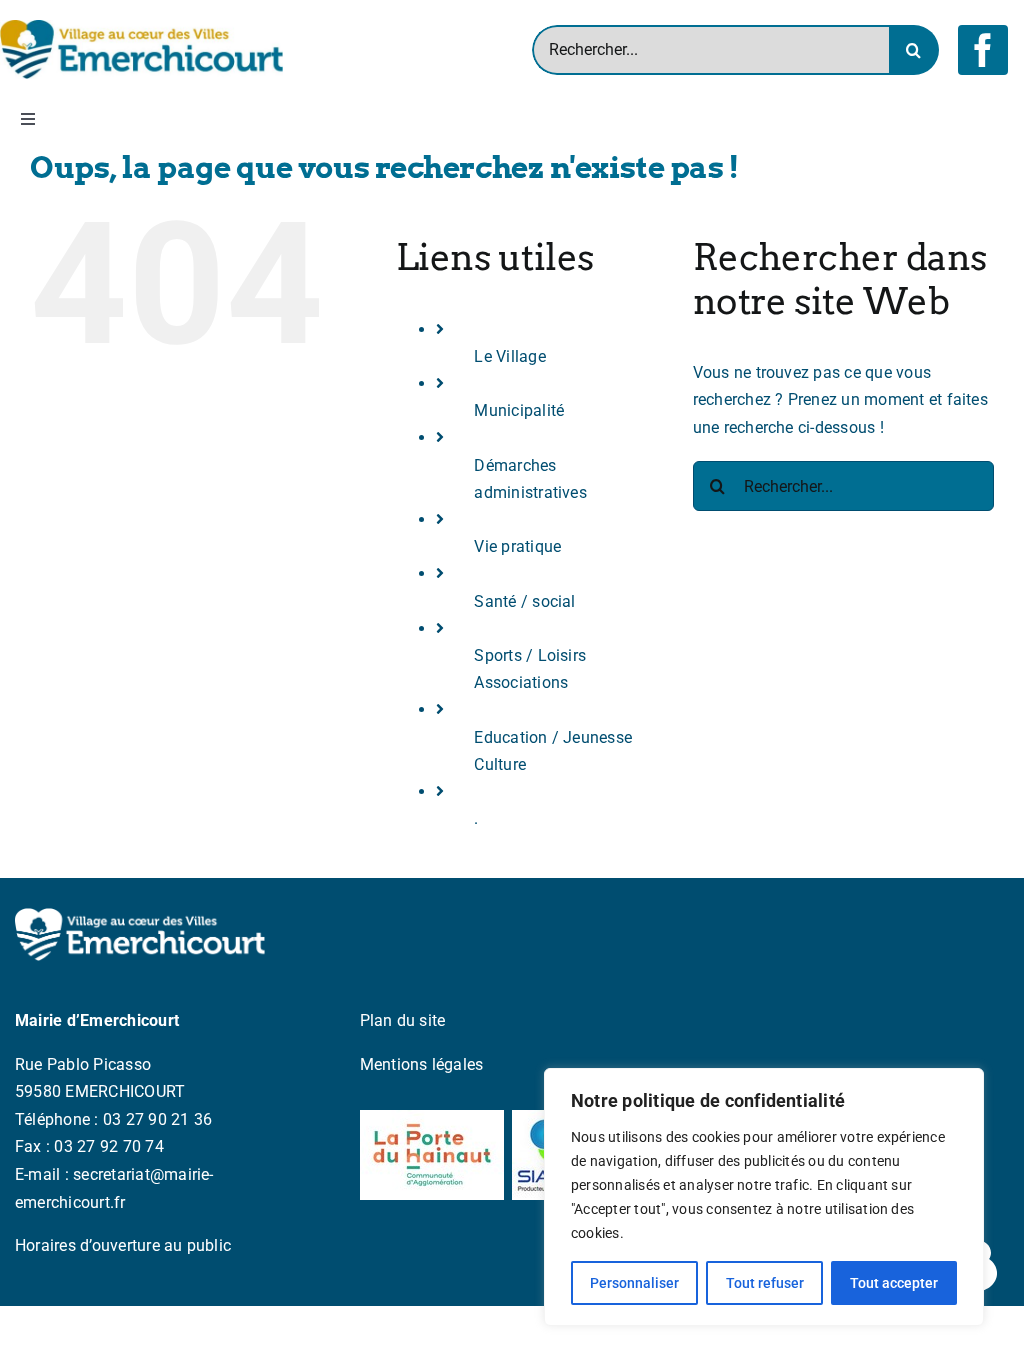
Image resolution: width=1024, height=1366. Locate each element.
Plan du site (403, 1020)
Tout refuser (765, 1283)
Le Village (509, 356)
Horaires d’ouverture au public (123, 1245)
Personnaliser (634, 1283)
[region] (764, 1197)
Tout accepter (894, 1283)
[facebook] (983, 50)
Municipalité (519, 410)
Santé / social (524, 601)
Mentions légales (422, 1064)
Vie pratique (517, 546)
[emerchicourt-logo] (141, 27)
